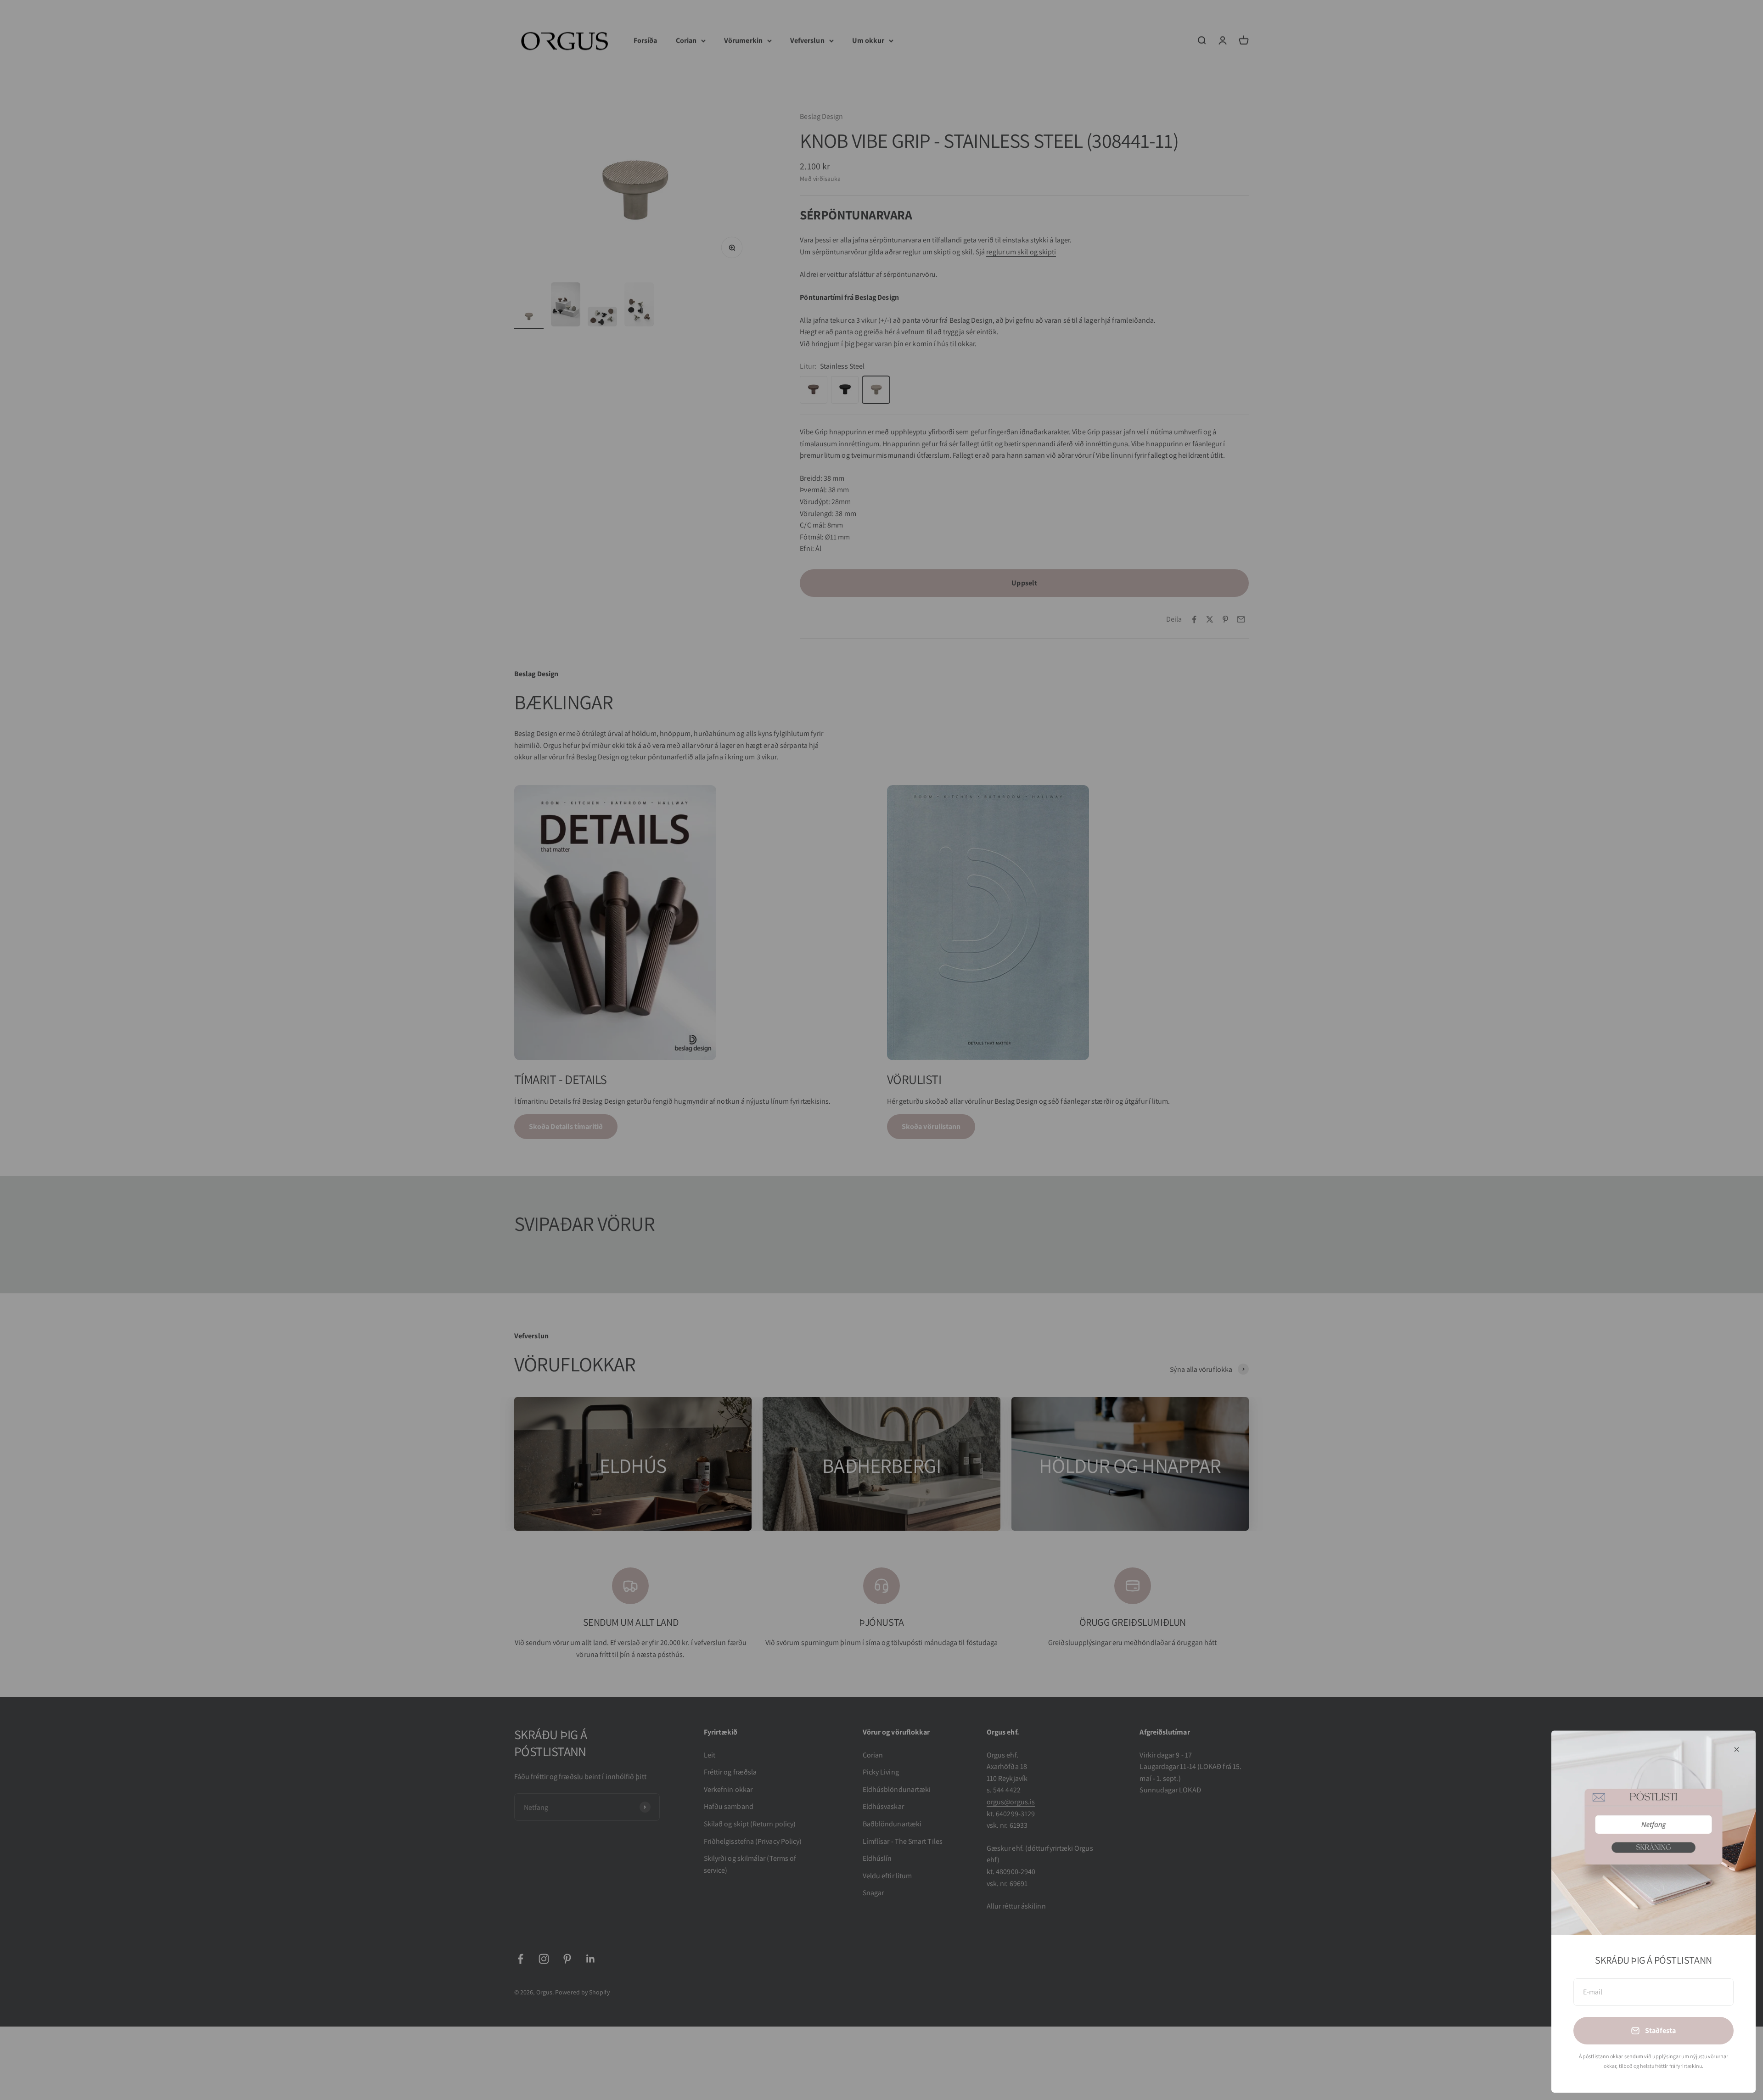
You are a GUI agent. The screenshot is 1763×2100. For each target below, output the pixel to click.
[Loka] (1737, 1749)
